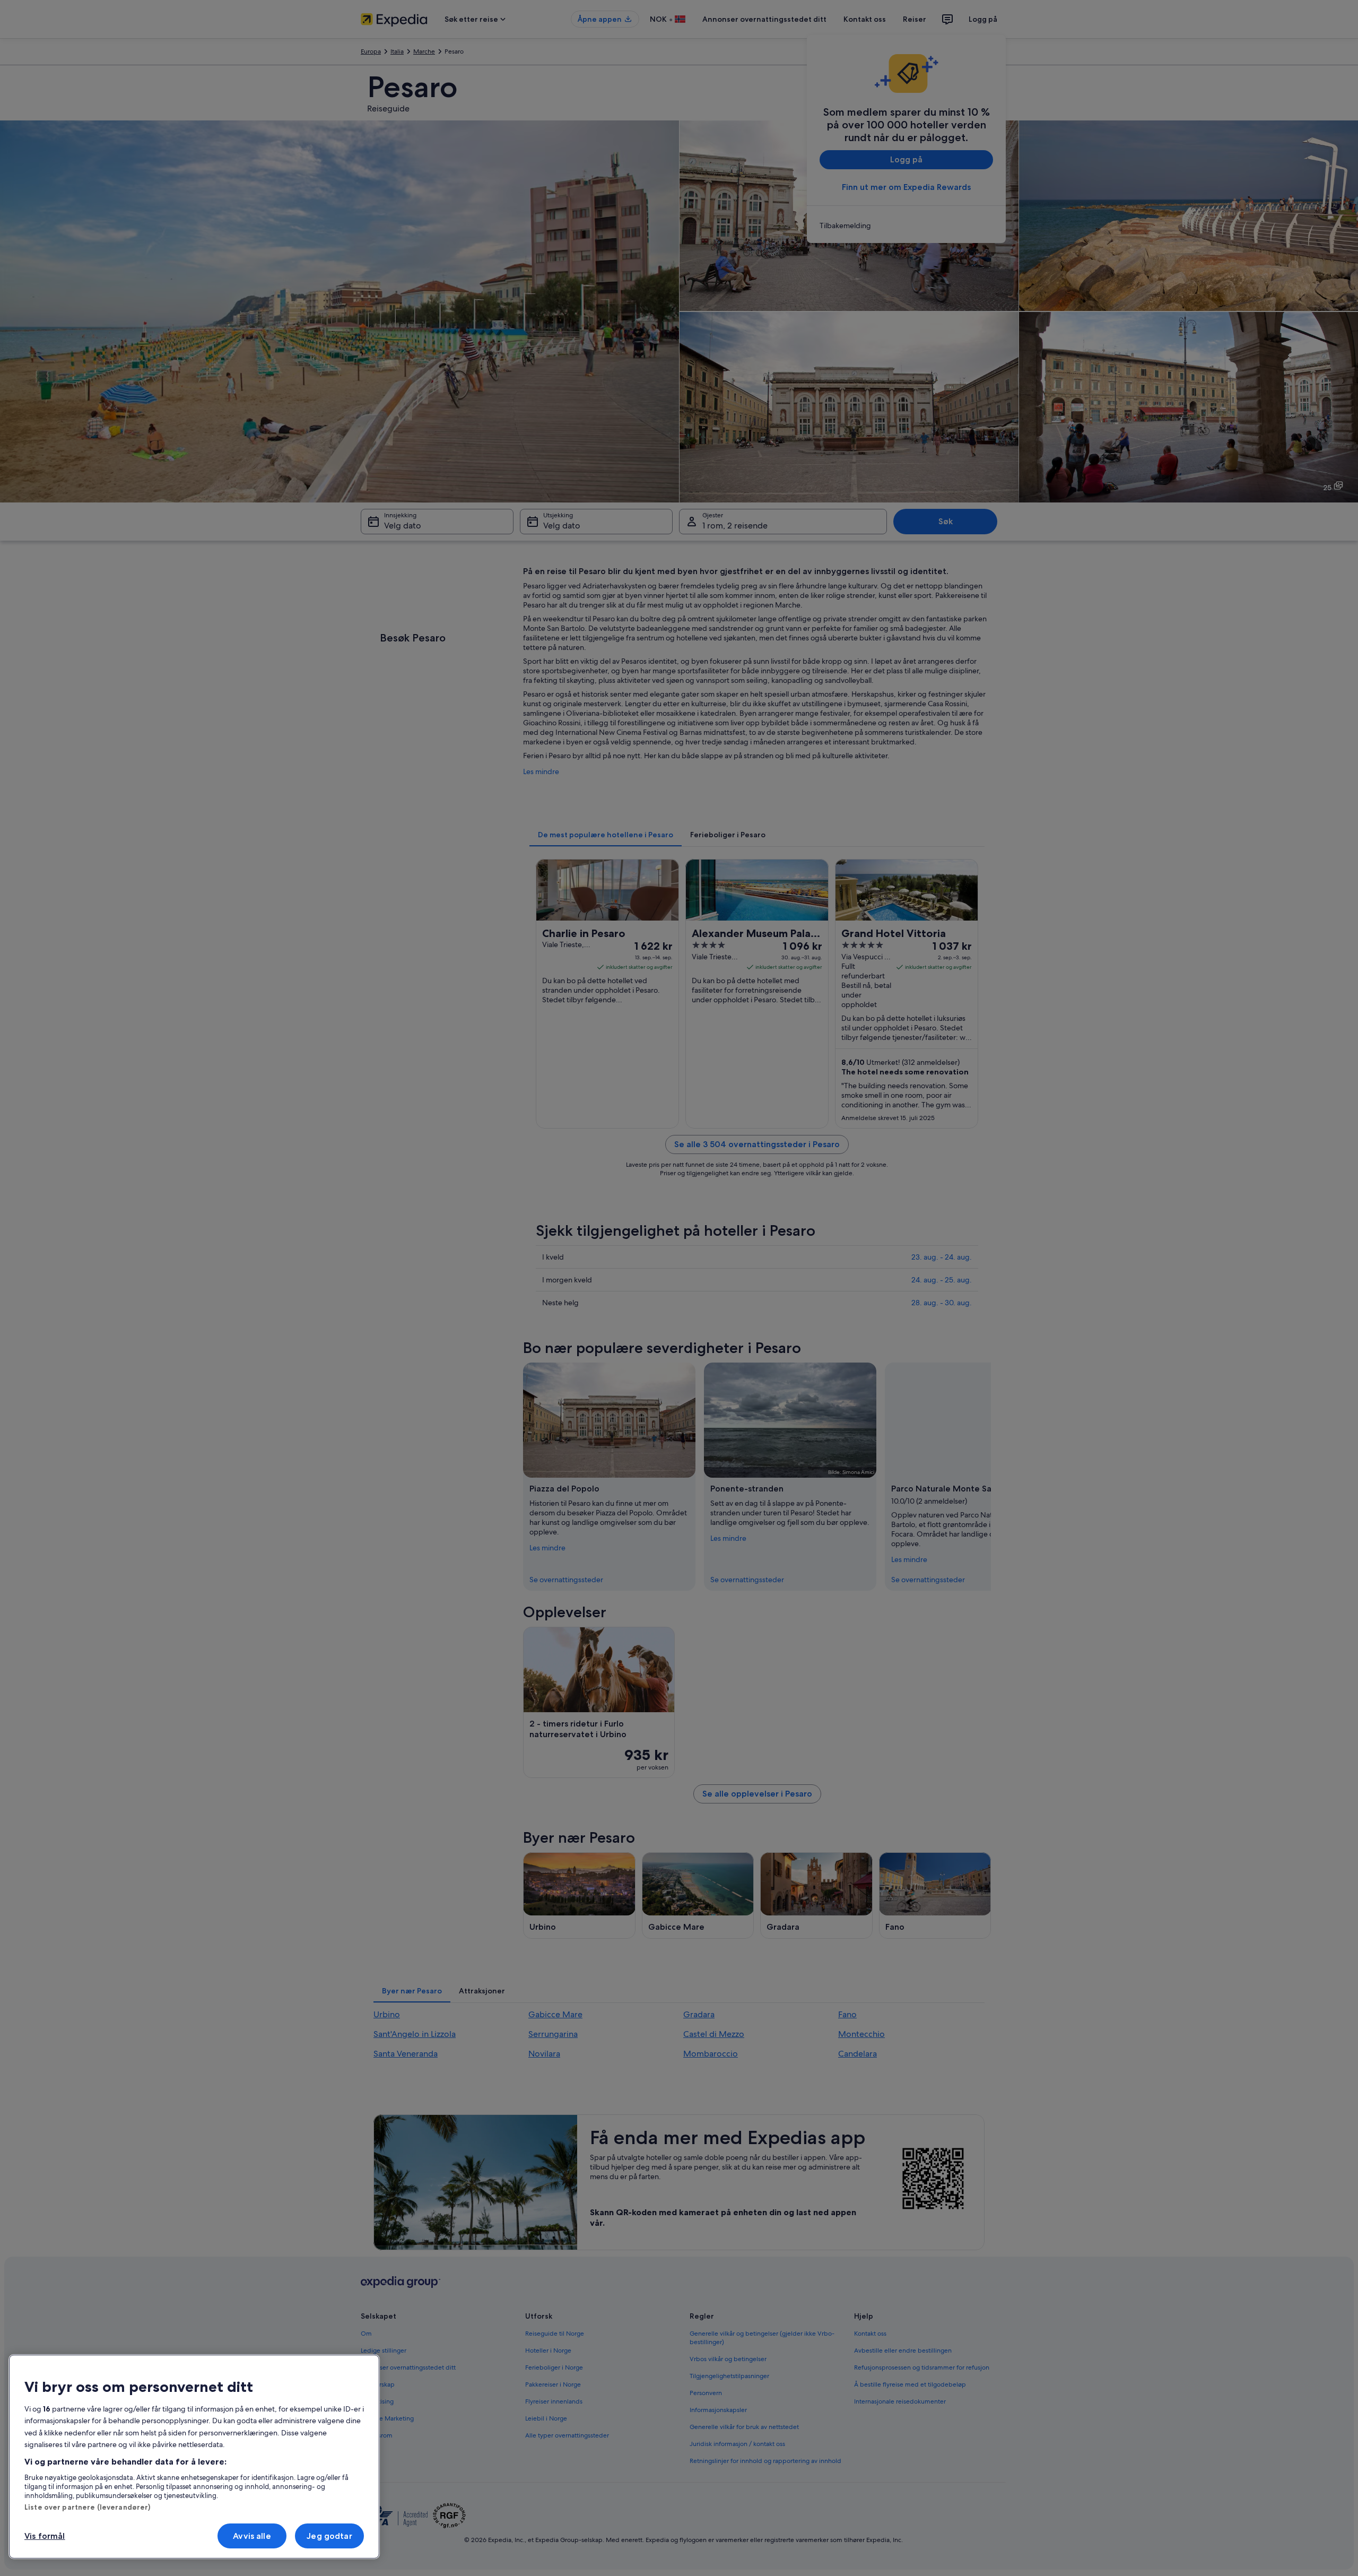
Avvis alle (252, 2536)
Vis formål (45, 2536)
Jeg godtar (329, 2536)
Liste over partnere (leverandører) (87, 2507)
